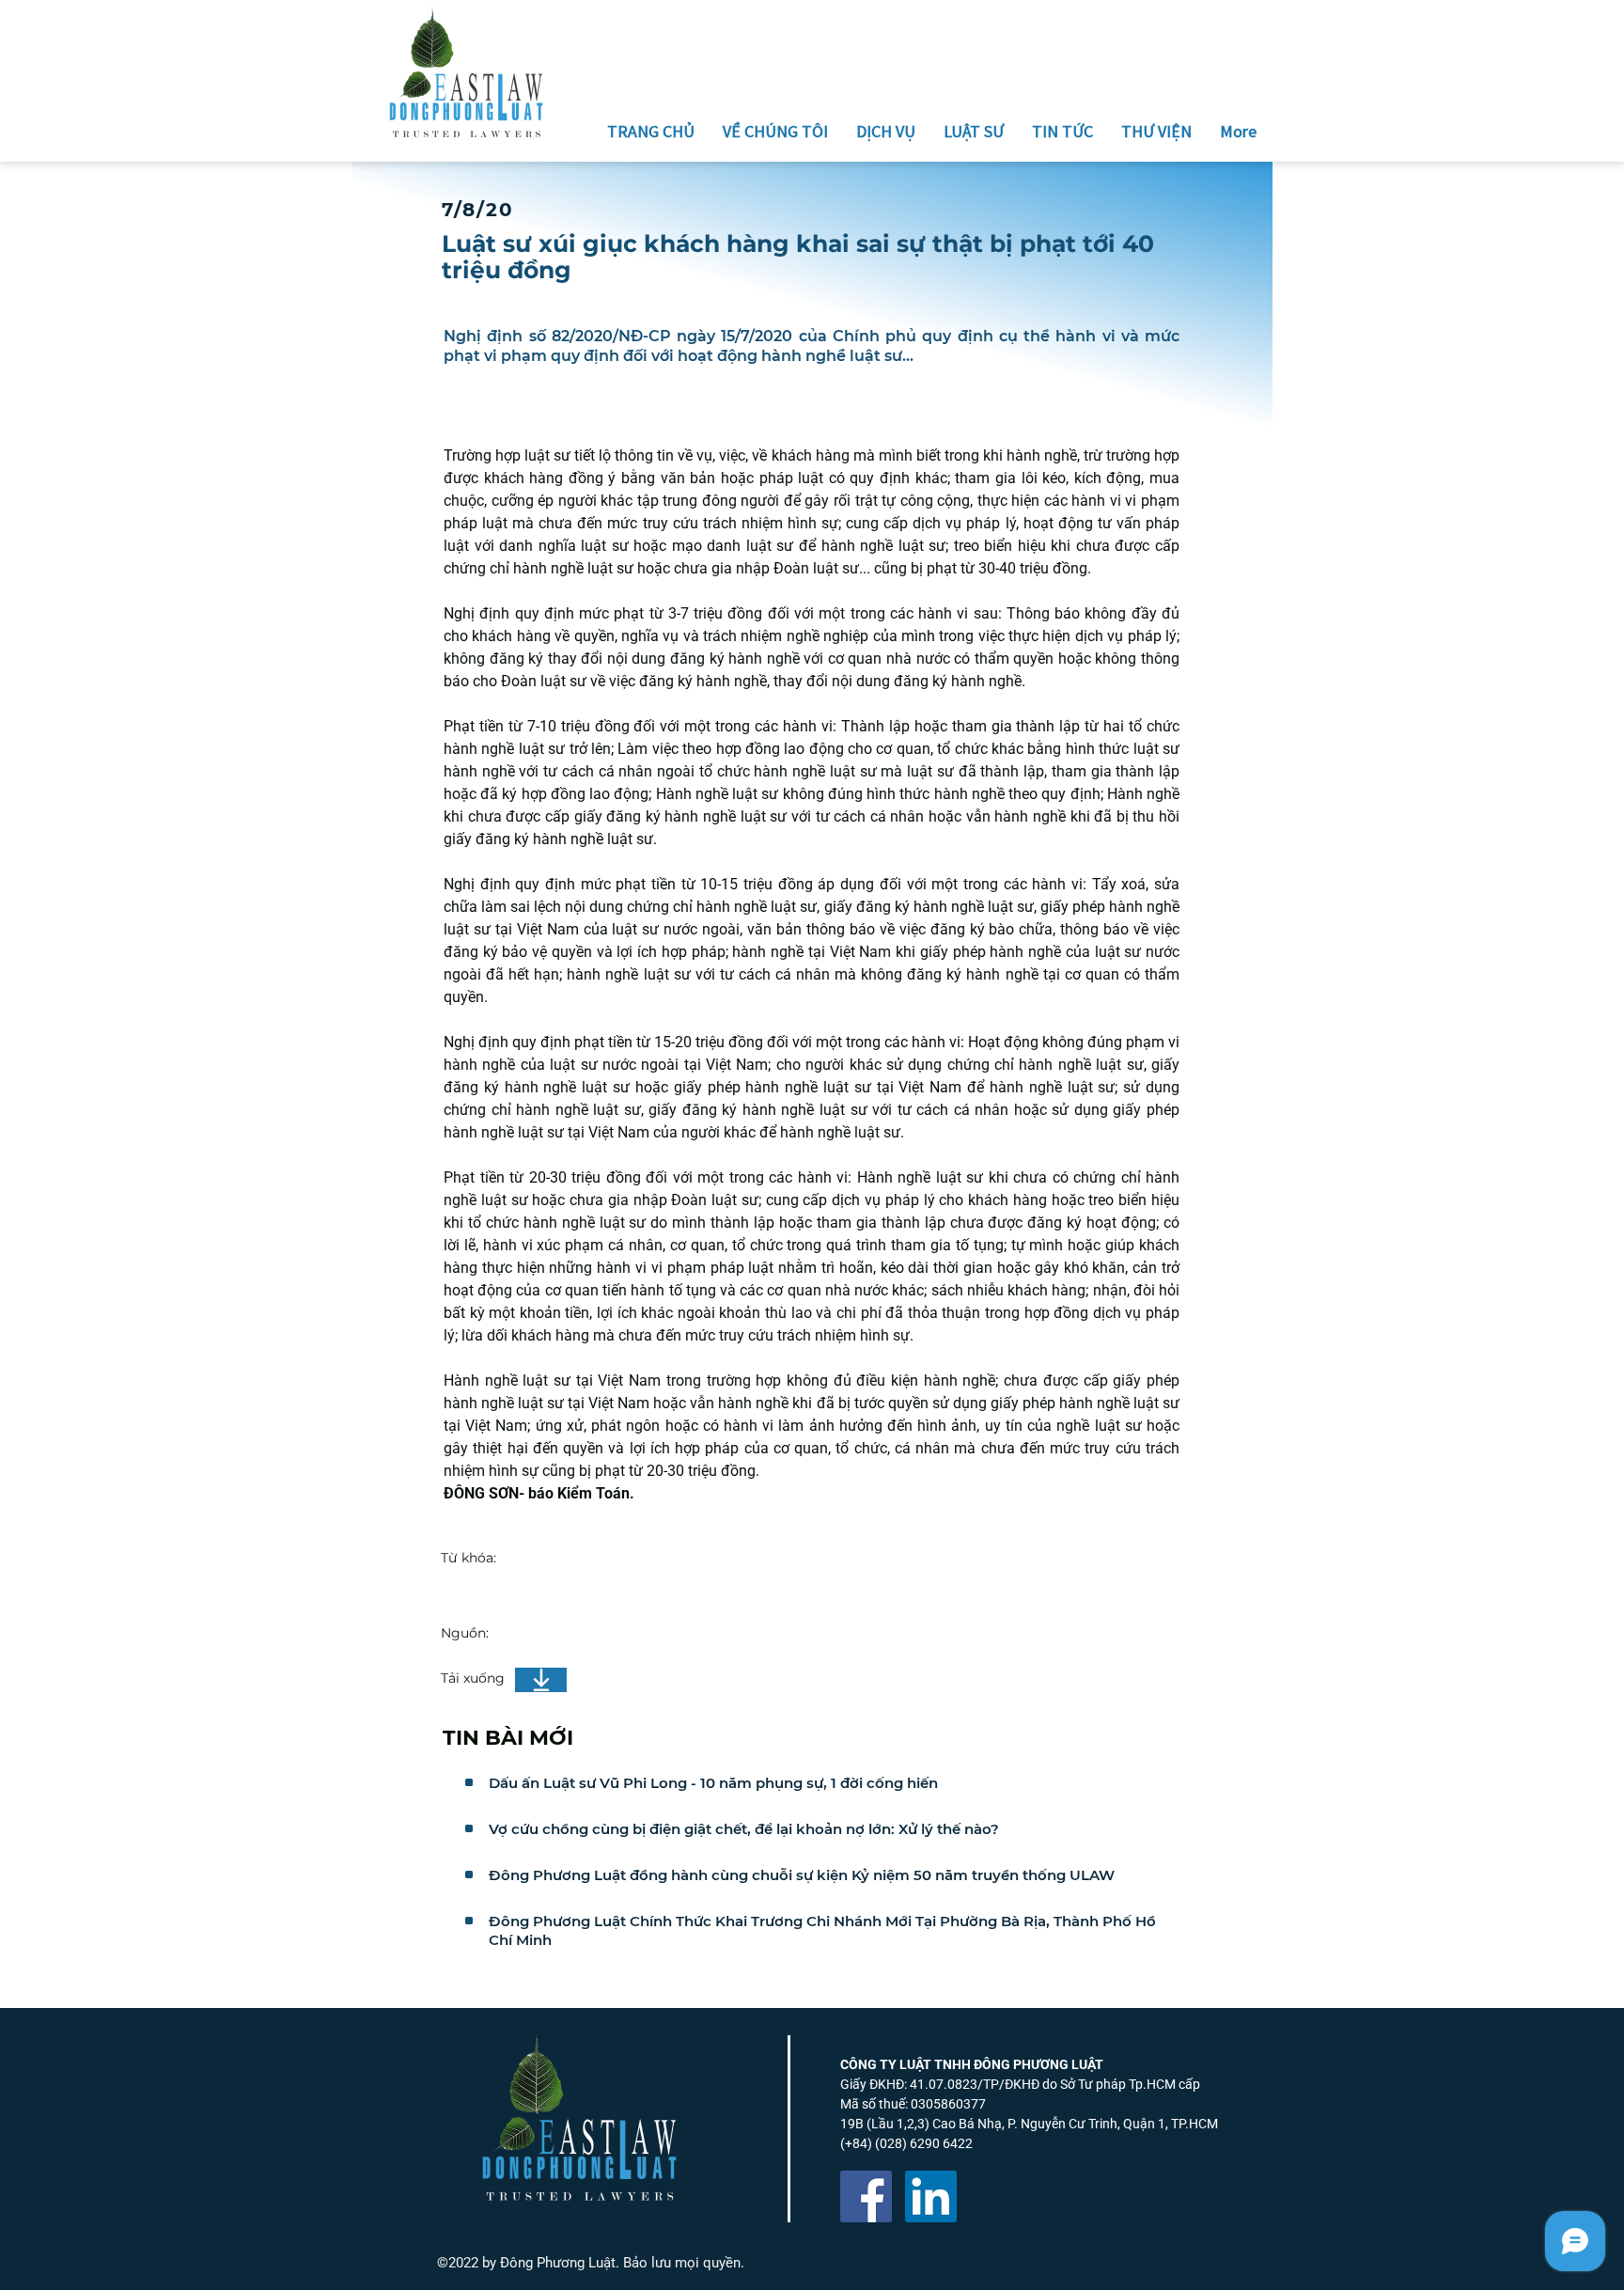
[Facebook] (866, 2196)
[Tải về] (541, 1680)
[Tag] (469, 1782)
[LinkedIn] (931, 2196)
